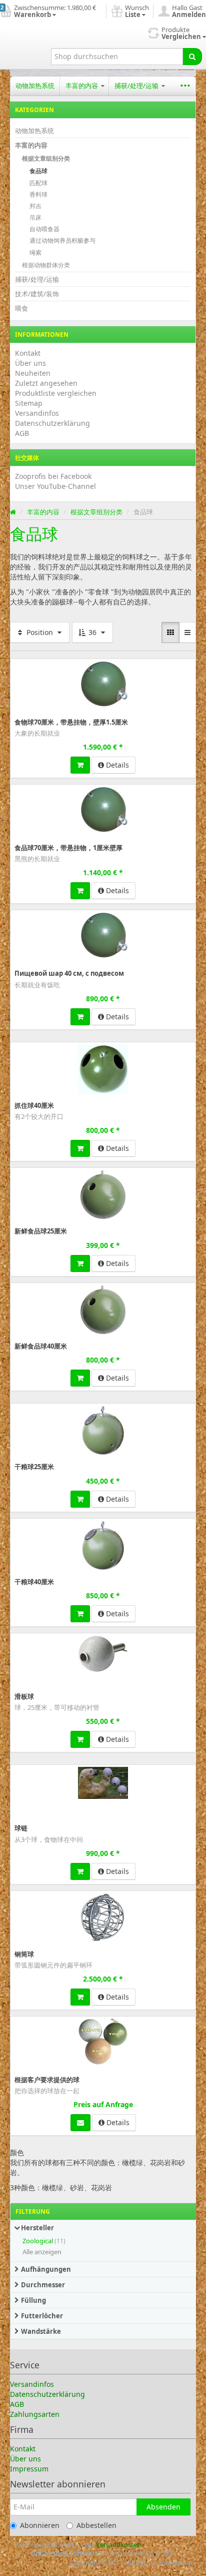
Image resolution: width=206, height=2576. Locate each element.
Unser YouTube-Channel (55, 486)
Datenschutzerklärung (52, 423)
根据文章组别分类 (46, 158)
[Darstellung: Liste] (187, 632)
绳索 (35, 252)
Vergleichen (174, 666)
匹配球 (38, 183)
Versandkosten (118, 2544)
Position (40, 632)
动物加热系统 (35, 86)
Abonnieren (40, 2525)
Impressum (29, 2469)
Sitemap (29, 403)
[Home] (13, 512)
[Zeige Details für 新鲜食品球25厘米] (103, 1195)
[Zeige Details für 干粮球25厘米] (103, 1431)
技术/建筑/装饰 (37, 294)
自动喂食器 (44, 229)
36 (92, 632)
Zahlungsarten (35, 2414)
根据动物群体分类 (46, 265)
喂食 (21, 308)
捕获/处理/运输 (137, 86)
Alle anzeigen (42, 2252)
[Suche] (192, 57)
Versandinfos (37, 413)
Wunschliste (31, 666)
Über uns (30, 363)
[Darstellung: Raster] (170, 632)
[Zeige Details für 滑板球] (103, 1654)
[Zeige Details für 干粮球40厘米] (103, 1546)
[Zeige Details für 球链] (103, 1783)
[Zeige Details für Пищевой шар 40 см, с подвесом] (103, 936)
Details (116, 765)
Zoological (38, 2241)
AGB (22, 433)
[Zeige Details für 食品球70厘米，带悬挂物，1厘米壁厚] (103, 811)
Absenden (163, 2507)
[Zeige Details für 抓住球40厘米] (103, 1069)
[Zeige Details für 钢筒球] (103, 1918)
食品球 (38, 171)
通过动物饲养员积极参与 (62, 240)
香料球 (38, 194)
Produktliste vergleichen (56, 393)
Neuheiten (33, 373)
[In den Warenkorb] (80, 765)
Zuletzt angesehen (46, 383)
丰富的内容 (82, 86)
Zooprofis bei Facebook (53, 476)
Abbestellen (96, 2525)
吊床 (35, 217)
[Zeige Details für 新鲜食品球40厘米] (103, 1310)
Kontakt (28, 353)
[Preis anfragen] (80, 2123)
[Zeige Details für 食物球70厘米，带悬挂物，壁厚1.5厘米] (103, 685)
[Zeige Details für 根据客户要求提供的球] (103, 2042)
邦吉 (35, 206)
